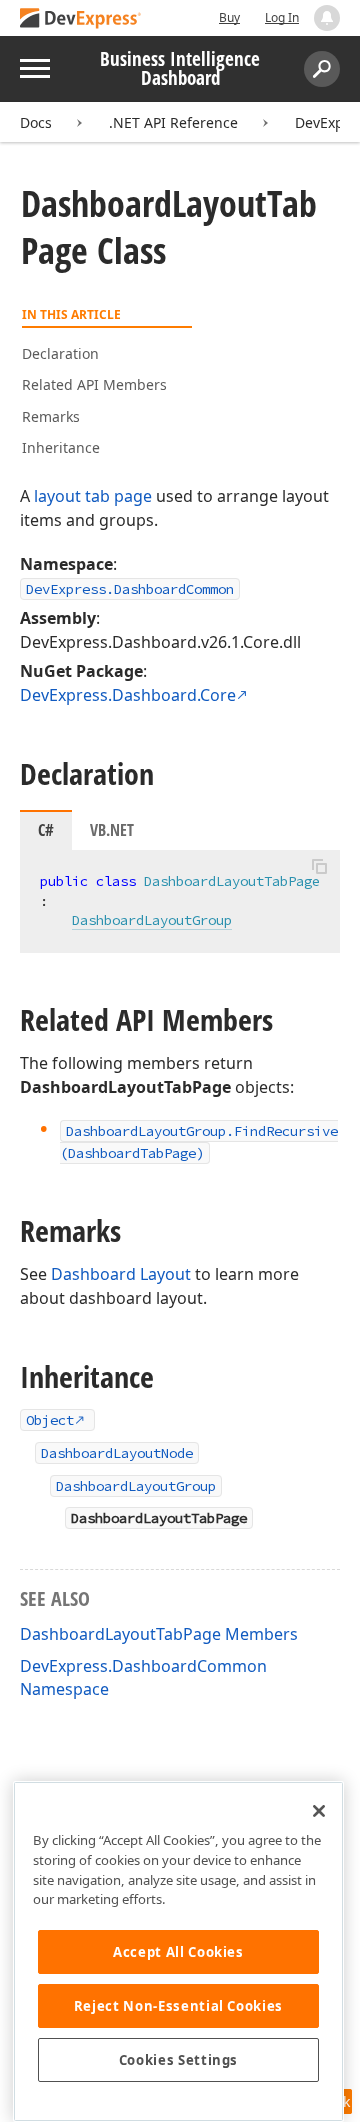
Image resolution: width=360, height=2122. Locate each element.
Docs (36, 122)
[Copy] (319, 867)
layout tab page (93, 496)
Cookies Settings (179, 2060)
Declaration (60, 353)
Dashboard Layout (121, 1274)
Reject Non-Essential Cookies (178, 2006)
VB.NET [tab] (112, 830)
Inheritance (61, 447)
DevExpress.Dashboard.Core (128, 695)
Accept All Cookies (178, 1952)
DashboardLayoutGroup (152, 920)
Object (50, 1420)
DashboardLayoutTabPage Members (159, 1634)
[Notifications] (327, 18)
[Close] (319, 1811)
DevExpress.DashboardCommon (130, 589)
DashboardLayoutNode (117, 1453)
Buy (229, 17)
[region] (178, 1951)
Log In (282, 17)
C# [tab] (46, 830)
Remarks (51, 416)
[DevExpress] (81, 19)
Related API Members (94, 384)
